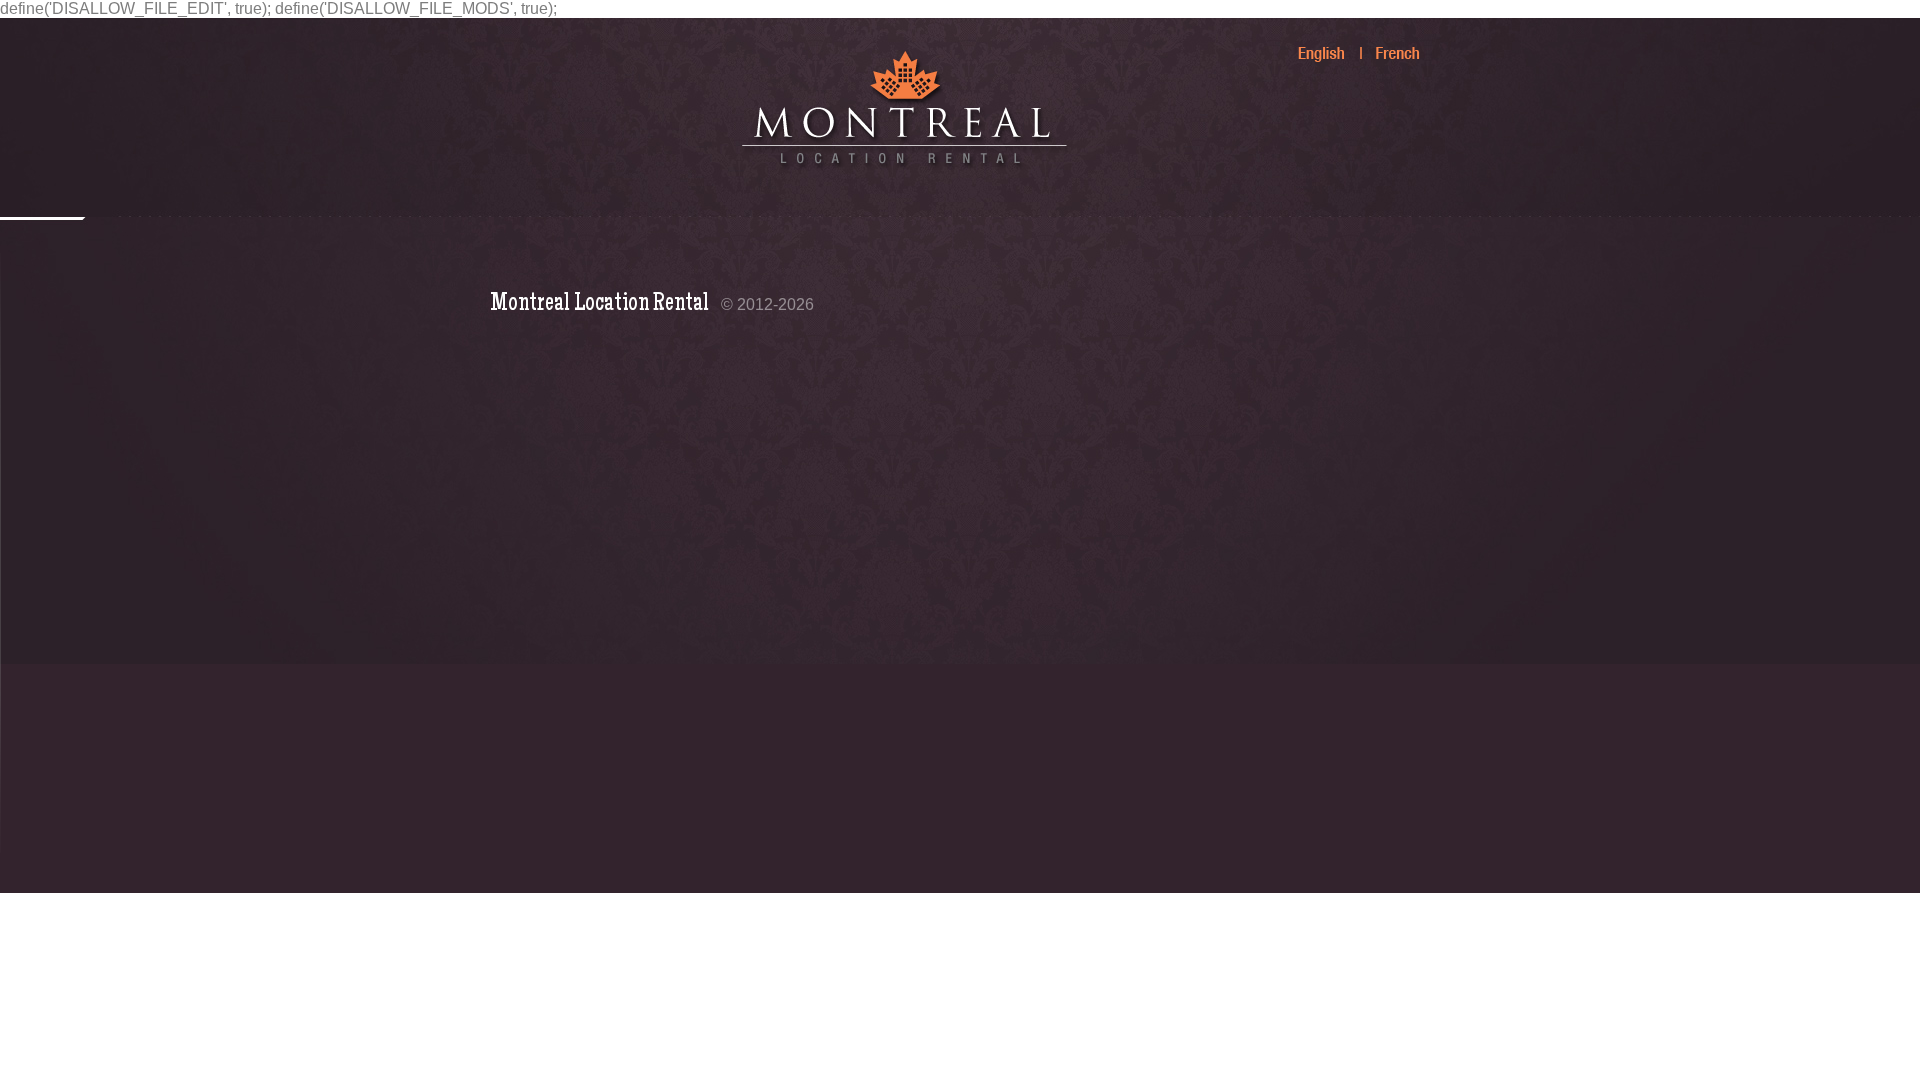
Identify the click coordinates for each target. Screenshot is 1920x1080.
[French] (1387, 45)
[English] (1311, 45)
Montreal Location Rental (599, 304)
